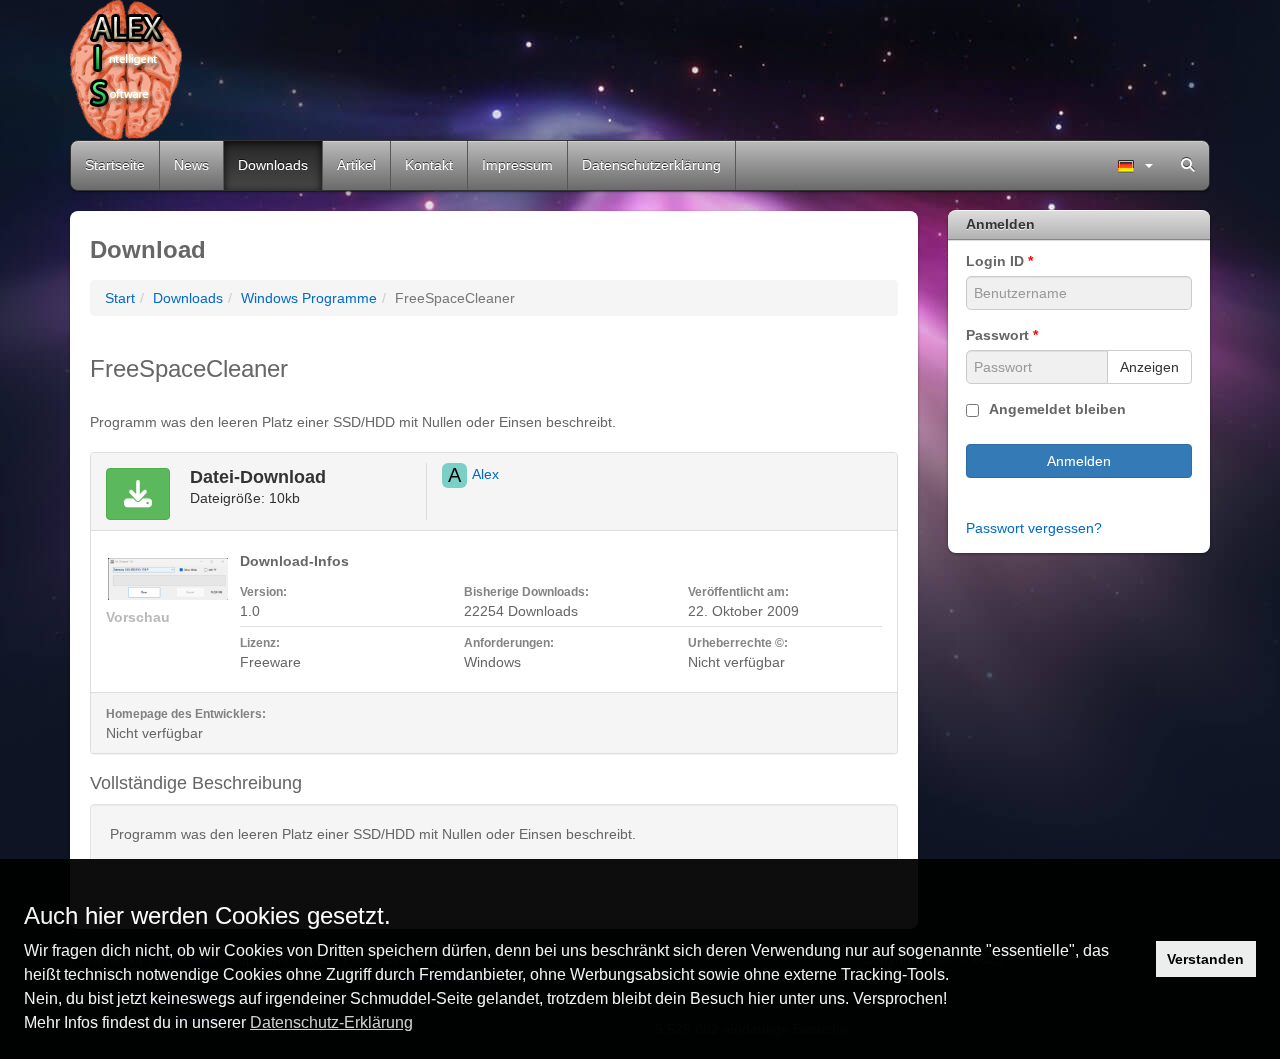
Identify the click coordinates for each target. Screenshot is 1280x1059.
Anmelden (1079, 461)
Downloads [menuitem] (273, 165)
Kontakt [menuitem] (429, 165)
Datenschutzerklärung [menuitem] (651, 165)
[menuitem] (1135, 165)
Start (120, 298)
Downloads (188, 298)
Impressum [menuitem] (517, 165)
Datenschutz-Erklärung (331, 1022)
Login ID (999, 261)
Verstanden (1205, 959)
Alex (485, 474)
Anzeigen (1149, 367)
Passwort (1002, 335)
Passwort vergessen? (1034, 528)
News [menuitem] (191, 165)
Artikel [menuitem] (356, 165)
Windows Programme (309, 298)
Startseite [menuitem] (115, 165)
